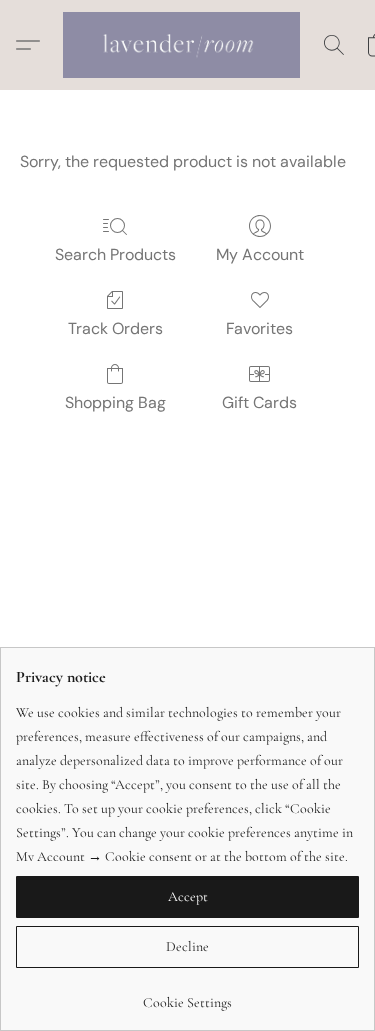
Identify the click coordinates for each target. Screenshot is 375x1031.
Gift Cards (259, 402)
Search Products (115, 254)
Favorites (259, 328)
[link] (187, 995)
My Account (260, 254)
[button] (188, 45)
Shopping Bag (115, 402)
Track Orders (115, 328)
